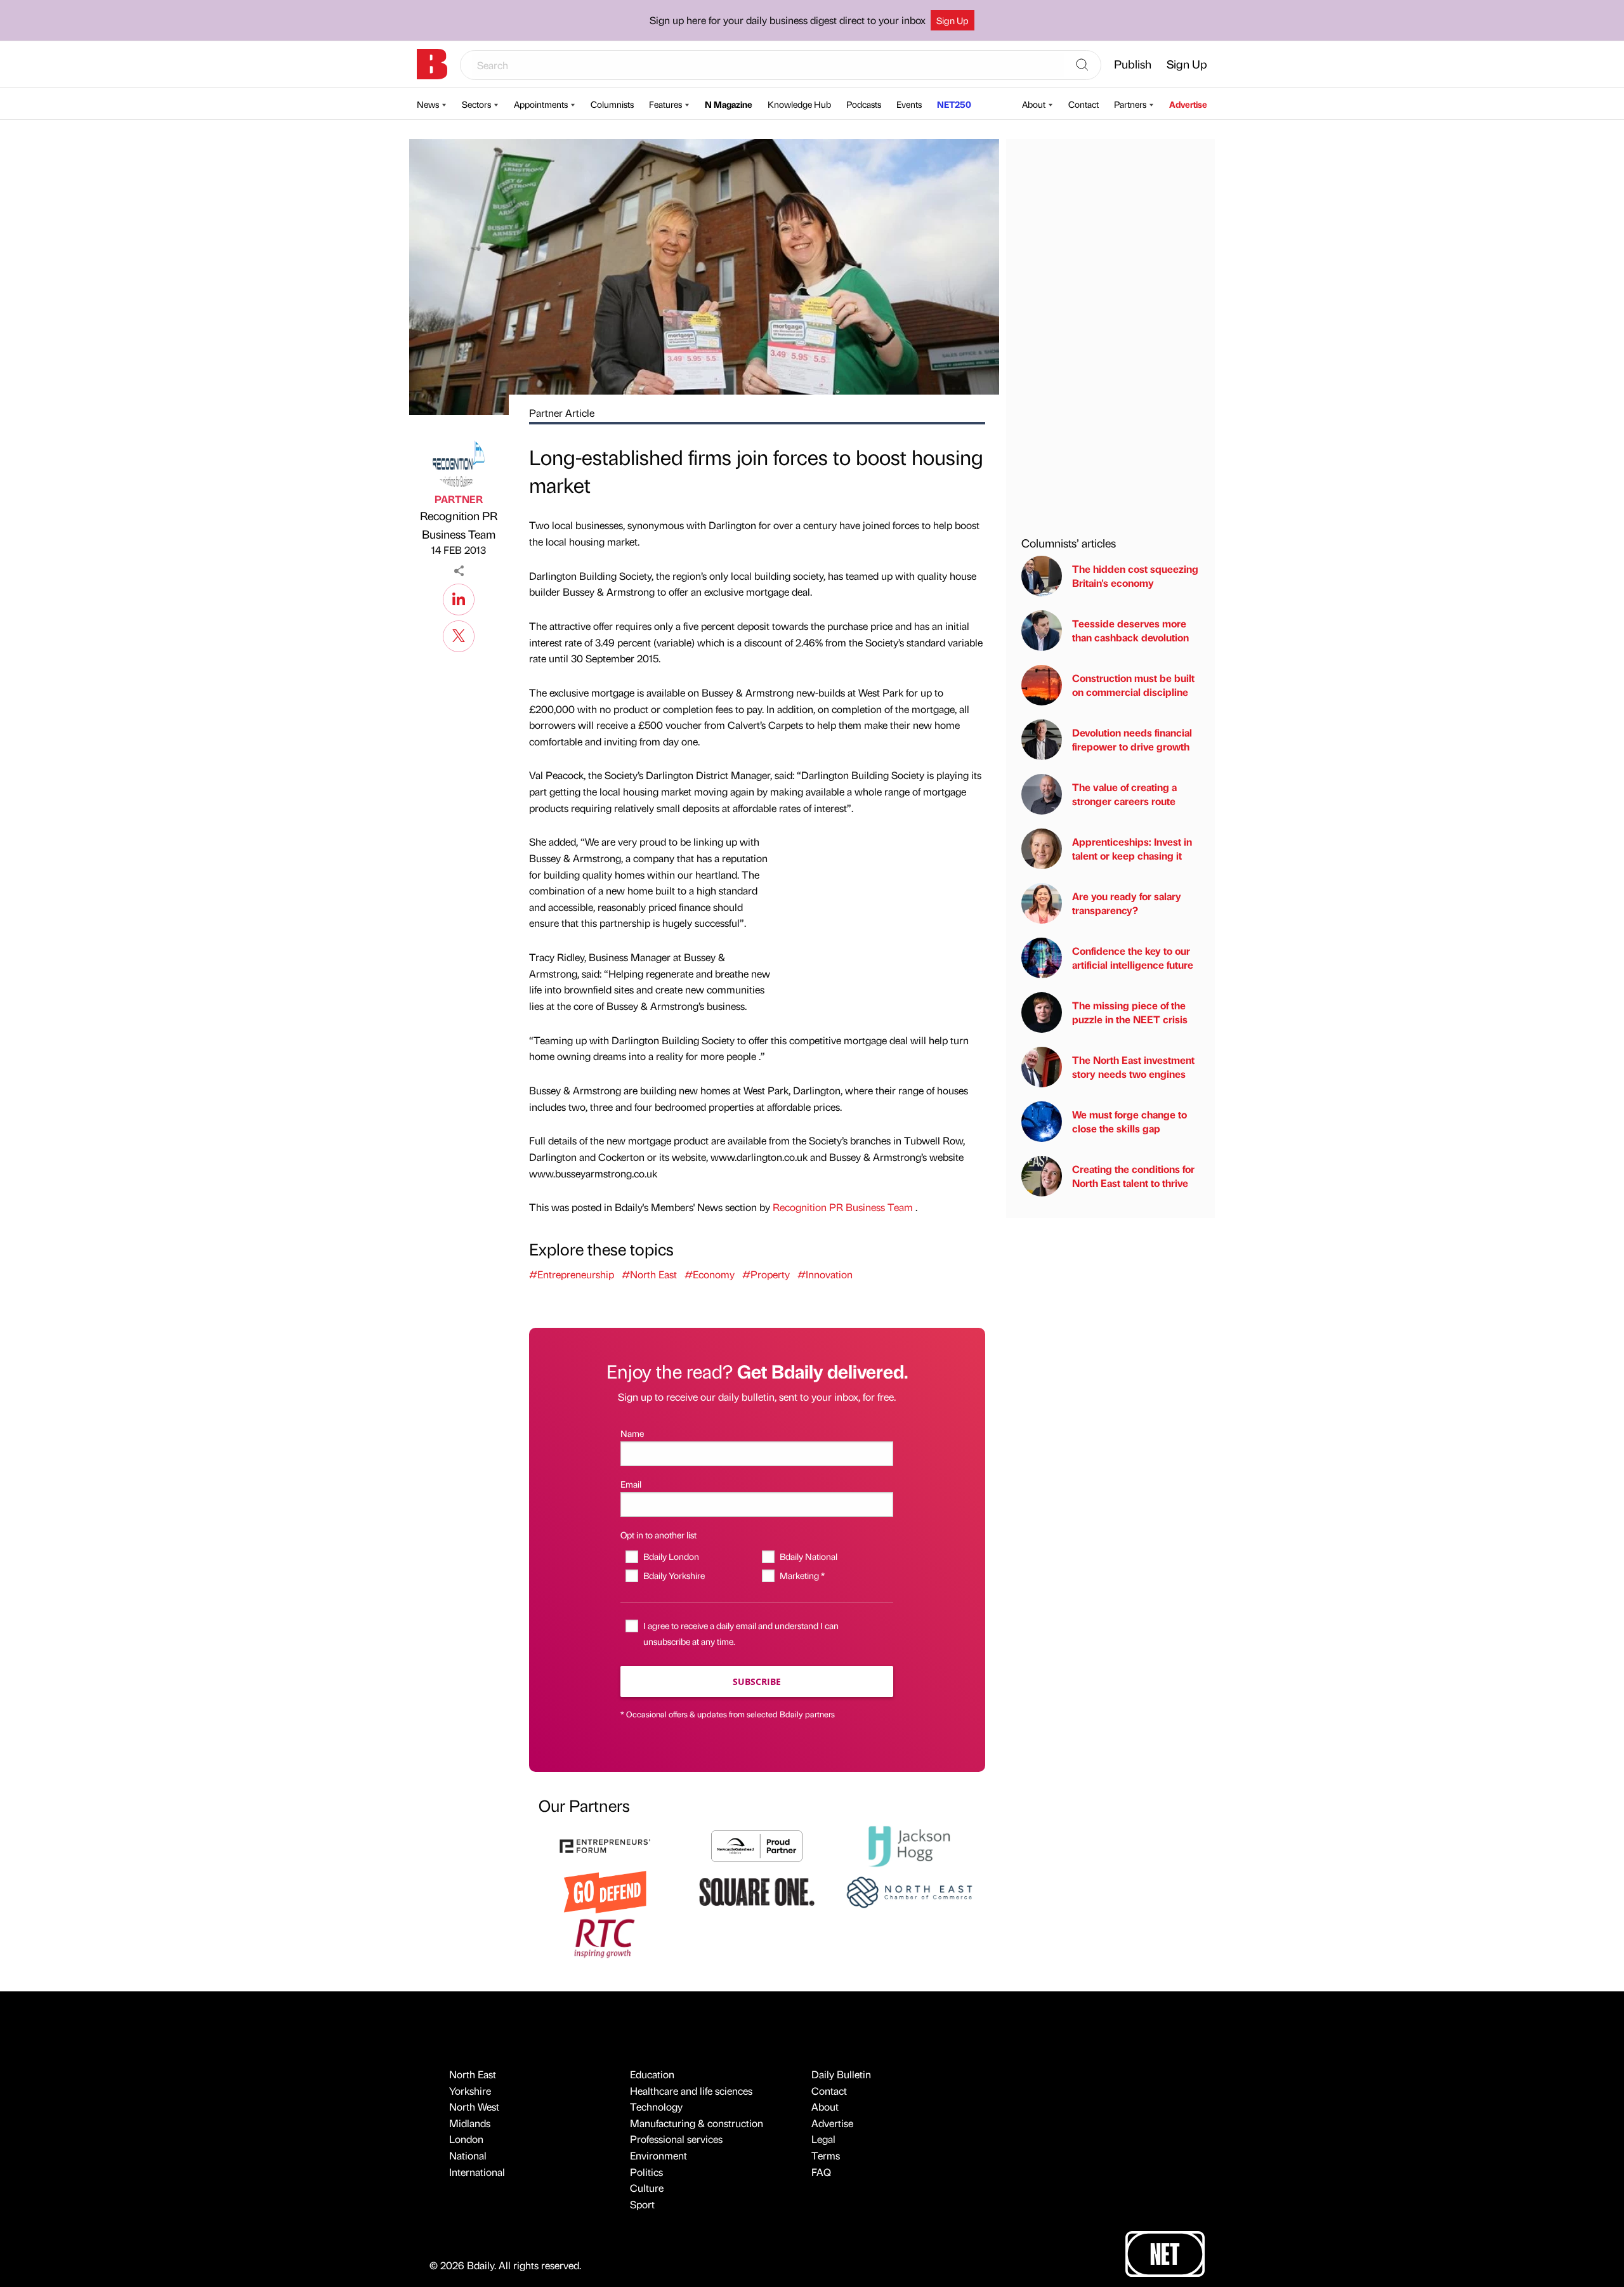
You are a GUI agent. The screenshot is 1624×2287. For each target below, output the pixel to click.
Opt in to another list (658, 1535)
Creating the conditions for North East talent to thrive (1133, 1176)
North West (474, 2107)
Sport (642, 2204)
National (468, 2155)
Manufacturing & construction (697, 2123)
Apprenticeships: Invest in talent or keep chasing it (1132, 849)
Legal (823, 2139)
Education (652, 2074)
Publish (1133, 64)
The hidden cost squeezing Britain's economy (1135, 576)
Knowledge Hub (799, 104)
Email (631, 1484)
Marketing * (802, 1575)
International (477, 2172)
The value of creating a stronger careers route (1124, 794)
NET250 (954, 104)
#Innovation (825, 1274)
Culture (647, 2188)
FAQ (821, 2172)
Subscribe (757, 1681)
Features (665, 104)
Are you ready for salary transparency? (1127, 903)
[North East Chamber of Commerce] (909, 1891)
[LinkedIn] (459, 598)
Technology (656, 2107)
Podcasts (864, 104)
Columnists (612, 104)
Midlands (470, 2123)
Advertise (1188, 104)
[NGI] (757, 1845)
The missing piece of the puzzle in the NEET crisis (1130, 1012)
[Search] (1082, 65)
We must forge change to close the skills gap (1130, 1121)
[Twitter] (459, 634)
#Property (766, 1274)
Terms (826, 2155)
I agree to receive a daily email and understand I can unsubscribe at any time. (741, 1633)
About (1034, 104)
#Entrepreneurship (572, 1274)
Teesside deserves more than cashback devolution (1130, 630)
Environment (658, 2155)
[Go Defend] (605, 1891)
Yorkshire (470, 2091)
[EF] (605, 1845)
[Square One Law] (757, 1891)
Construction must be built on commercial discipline (1133, 685)
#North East (649, 1274)
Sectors (476, 104)
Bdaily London (671, 1556)
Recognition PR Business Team (459, 525)
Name (632, 1433)
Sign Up (953, 20)
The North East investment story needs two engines (1133, 1067)
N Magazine (729, 104)
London (466, 2139)
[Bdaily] (432, 64)
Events (909, 104)
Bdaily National (808, 1556)
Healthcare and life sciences (691, 2091)
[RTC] (605, 1936)
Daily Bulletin (841, 2074)
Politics (646, 2172)
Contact (1084, 104)
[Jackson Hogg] (909, 1845)
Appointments (541, 104)
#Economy (710, 1274)
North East (473, 2074)
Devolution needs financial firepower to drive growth (1132, 739)
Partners (1130, 104)
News (428, 104)
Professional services (676, 2139)
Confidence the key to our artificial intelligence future (1133, 958)
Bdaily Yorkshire (674, 1575)
